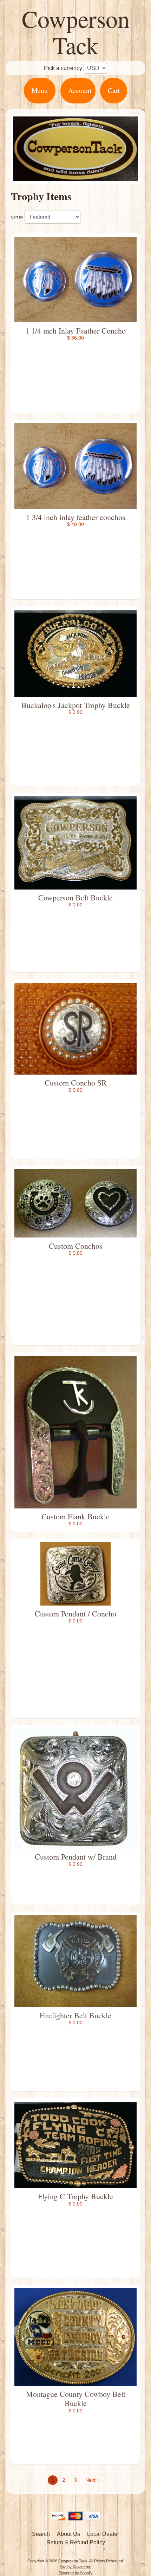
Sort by (17, 217)
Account (80, 90)
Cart (114, 90)
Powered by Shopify (76, 2573)
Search (41, 2534)
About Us (68, 2534)
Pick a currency (63, 68)
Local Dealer (103, 2534)
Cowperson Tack (76, 32)
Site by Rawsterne (76, 2567)
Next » (93, 2480)
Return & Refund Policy (76, 2542)
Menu (40, 90)
